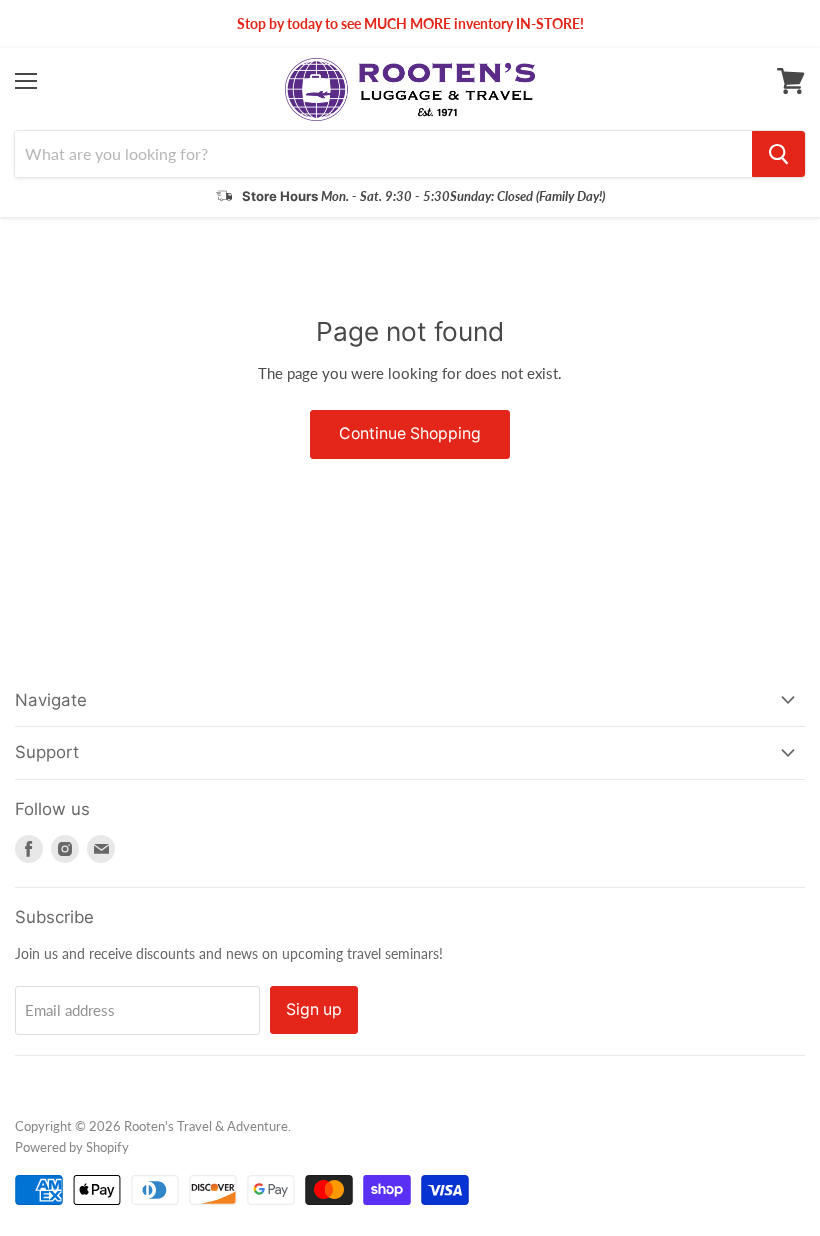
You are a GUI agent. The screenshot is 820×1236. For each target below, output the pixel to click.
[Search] (778, 154)
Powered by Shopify (72, 1147)
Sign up (314, 1009)
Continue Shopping (410, 433)
